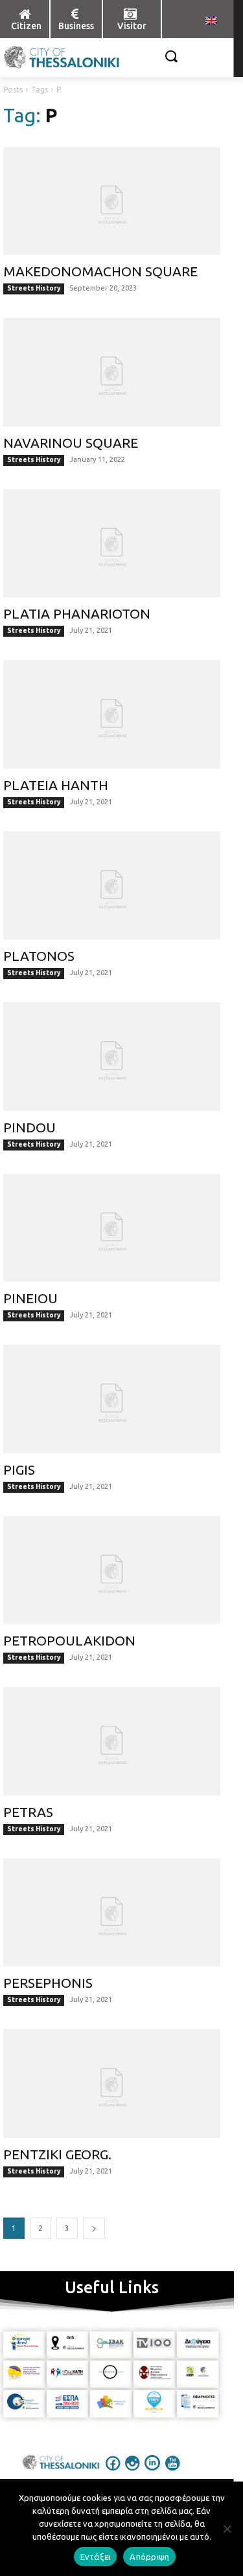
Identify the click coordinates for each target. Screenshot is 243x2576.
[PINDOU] (112, 1057)
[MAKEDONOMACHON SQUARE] (112, 201)
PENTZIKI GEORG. (57, 2154)
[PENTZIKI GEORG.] (112, 2084)
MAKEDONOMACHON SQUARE (100, 271)
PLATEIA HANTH (56, 785)
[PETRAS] (112, 1741)
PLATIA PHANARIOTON (77, 613)
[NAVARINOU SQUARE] (112, 372)
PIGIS (19, 1470)
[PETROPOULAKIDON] (112, 1570)
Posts (13, 90)
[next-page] (94, 2228)
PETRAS (28, 1812)
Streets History (34, 288)
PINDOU (29, 1127)
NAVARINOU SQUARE (71, 443)
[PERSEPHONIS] (112, 1913)
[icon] (113, 2472)
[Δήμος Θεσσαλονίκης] (25, 58)
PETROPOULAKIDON (69, 1640)
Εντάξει (96, 2557)
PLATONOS (39, 956)
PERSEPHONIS (48, 1983)
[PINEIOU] (112, 1228)
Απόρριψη (149, 2557)
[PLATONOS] (112, 886)
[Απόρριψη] (227, 2529)
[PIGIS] (112, 1399)
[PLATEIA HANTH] (112, 714)
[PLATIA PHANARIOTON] (112, 544)
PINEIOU (30, 1298)
